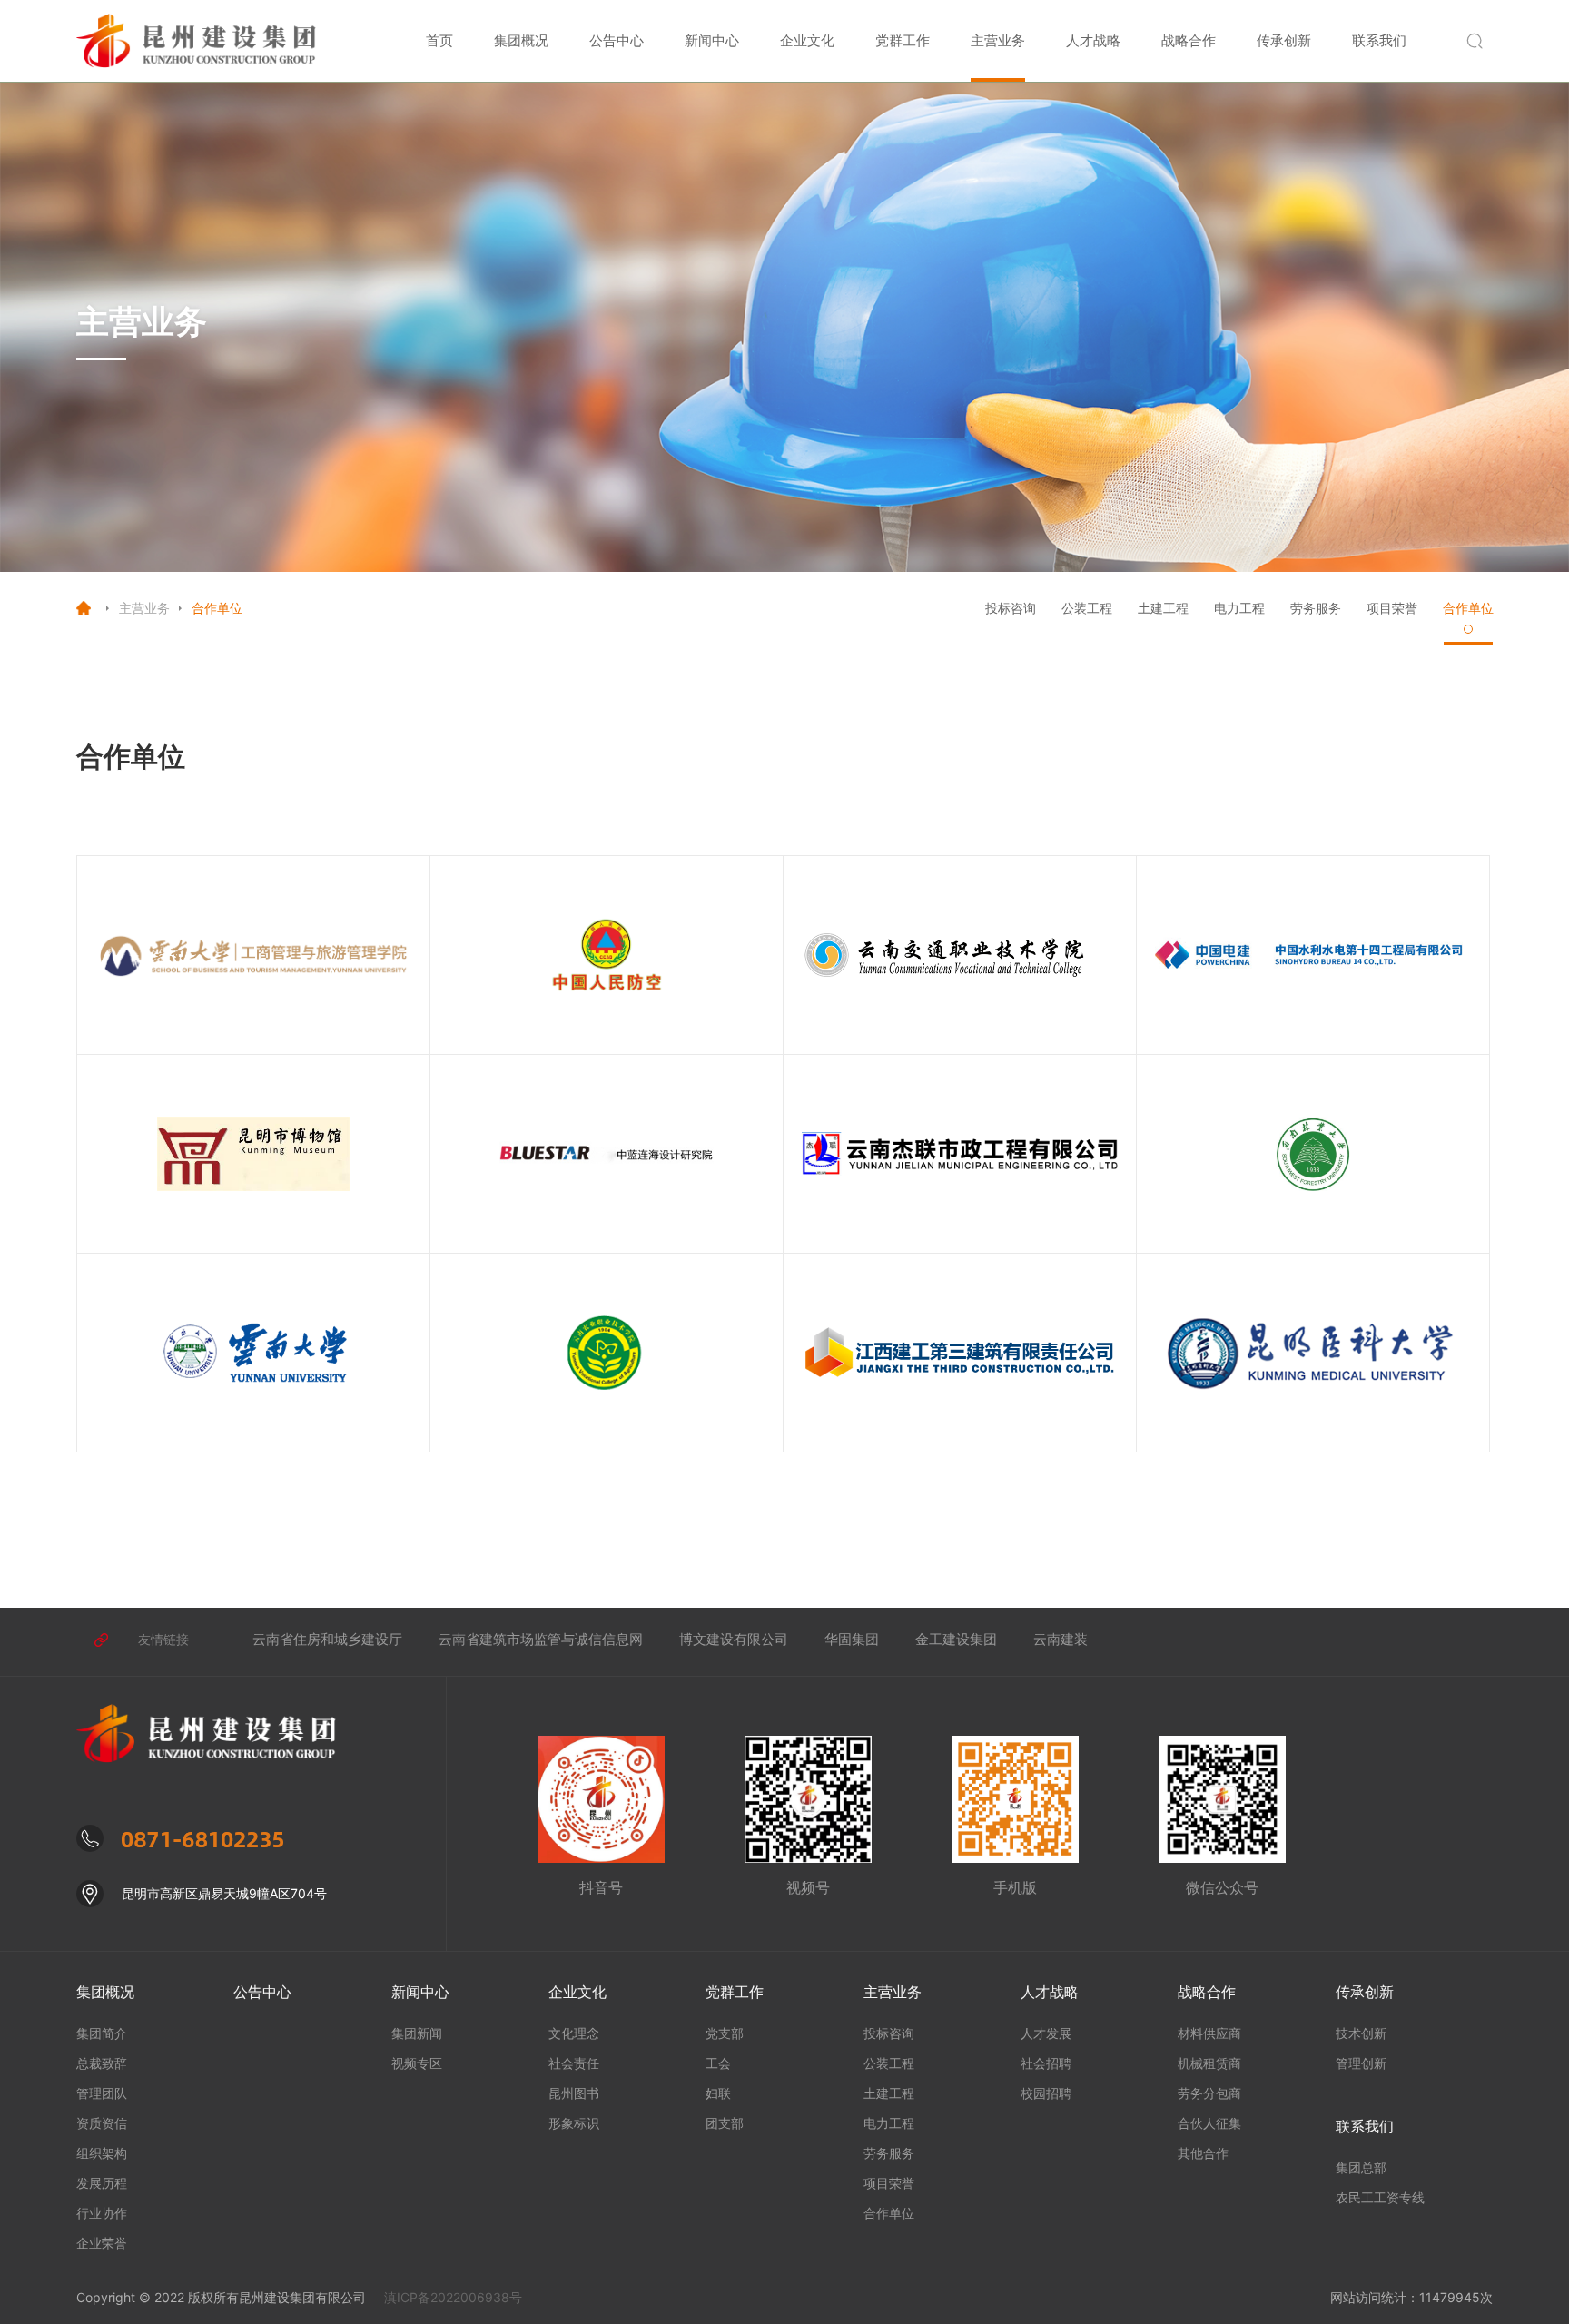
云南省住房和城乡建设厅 (327, 1639)
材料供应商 (1209, 2033)
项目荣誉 (1392, 608)
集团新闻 (417, 2033)
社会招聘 (1046, 2063)
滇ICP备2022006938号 (453, 2297)
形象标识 (574, 2123)
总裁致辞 (102, 2063)
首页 (439, 40)
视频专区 (417, 2063)
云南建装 (1061, 1639)
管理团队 (102, 2093)
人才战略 (1093, 40)
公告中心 (617, 40)
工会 (718, 2063)
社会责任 (574, 2063)
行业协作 (102, 2213)
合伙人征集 (1209, 2123)
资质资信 (102, 2123)
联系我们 (1379, 40)
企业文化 (807, 40)
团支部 (725, 2123)
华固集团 (852, 1639)
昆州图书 (574, 2093)
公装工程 (1087, 608)
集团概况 (521, 40)
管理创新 (1361, 2063)
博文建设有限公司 (734, 1639)
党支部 (725, 2033)
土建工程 (1163, 608)
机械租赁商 (1209, 2063)
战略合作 (1189, 40)
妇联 (718, 2093)
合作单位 (1468, 608)
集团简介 (102, 2033)
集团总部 (1361, 2167)
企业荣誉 (102, 2243)
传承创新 (1284, 40)
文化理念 (574, 2033)
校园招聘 (1046, 2093)
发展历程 (102, 2183)
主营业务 (998, 40)
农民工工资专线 (1380, 2197)
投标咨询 (1011, 608)
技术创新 (1361, 2033)
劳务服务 (1316, 608)
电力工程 (1239, 608)
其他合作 (1203, 2153)
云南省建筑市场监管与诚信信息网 (541, 1639)
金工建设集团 (956, 1639)
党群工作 (903, 40)
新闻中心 (712, 40)
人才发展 (1046, 2033)
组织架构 (102, 2153)
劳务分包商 (1209, 2093)
